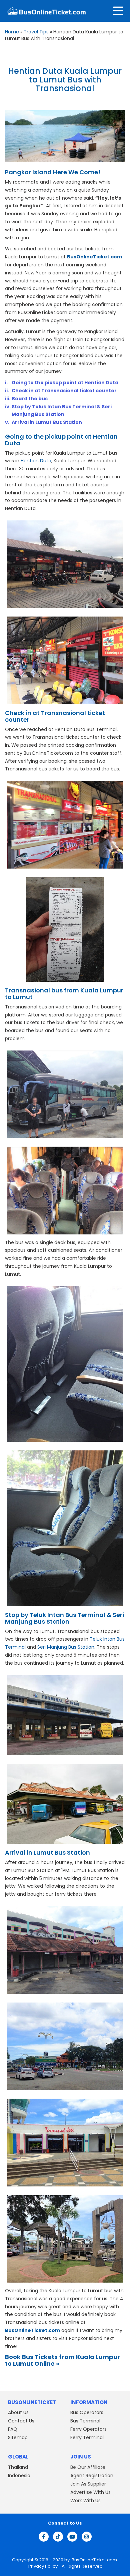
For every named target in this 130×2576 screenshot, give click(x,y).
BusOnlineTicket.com (94, 2560)
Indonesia (19, 2476)
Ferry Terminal (87, 2437)
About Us (18, 2412)
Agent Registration (92, 2476)
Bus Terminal (85, 2421)
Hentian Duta (36, 461)
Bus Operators (87, 2412)
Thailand (18, 2467)
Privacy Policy (42, 2566)
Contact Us (21, 2421)
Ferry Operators (88, 2429)
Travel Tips (36, 32)
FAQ (13, 2429)
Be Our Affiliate (88, 2467)
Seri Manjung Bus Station (66, 1647)
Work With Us (85, 2501)
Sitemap (18, 2437)
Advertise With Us (90, 2492)
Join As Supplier (88, 2484)
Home (12, 32)
